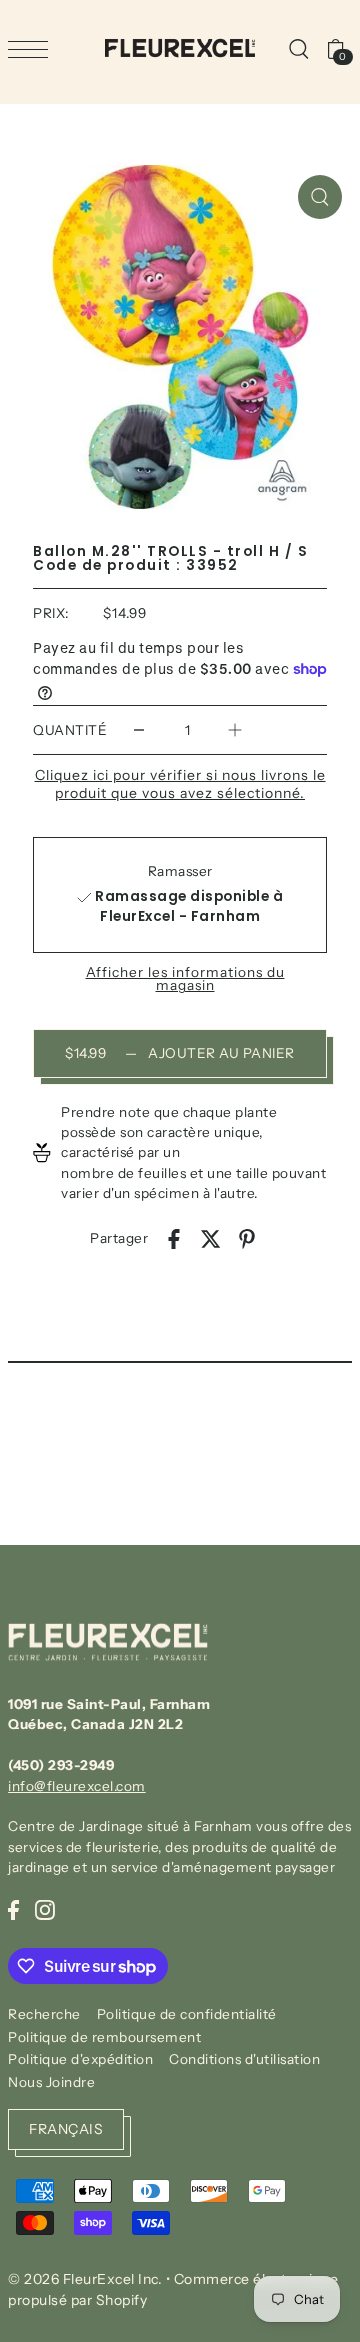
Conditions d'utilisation (244, 2059)
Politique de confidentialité (187, 2014)
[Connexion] (298, 48)
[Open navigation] (33, 49)
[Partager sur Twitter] (211, 1238)
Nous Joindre (51, 2082)
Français (66, 2129)
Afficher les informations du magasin (185, 979)
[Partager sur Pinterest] (247, 1238)
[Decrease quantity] (139, 730)
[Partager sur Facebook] (174, 1238)
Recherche (44, 2014)
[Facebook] (13, 1909)
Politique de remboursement (104, 2037)
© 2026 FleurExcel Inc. (85, 2279)
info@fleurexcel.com (77, 1786)
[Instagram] (45, 1909)
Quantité (70, 730)
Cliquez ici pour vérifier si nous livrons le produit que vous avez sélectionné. (180, 784)
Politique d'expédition (80, 2059)
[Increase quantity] (235, 730)
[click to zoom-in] (320, 197)
